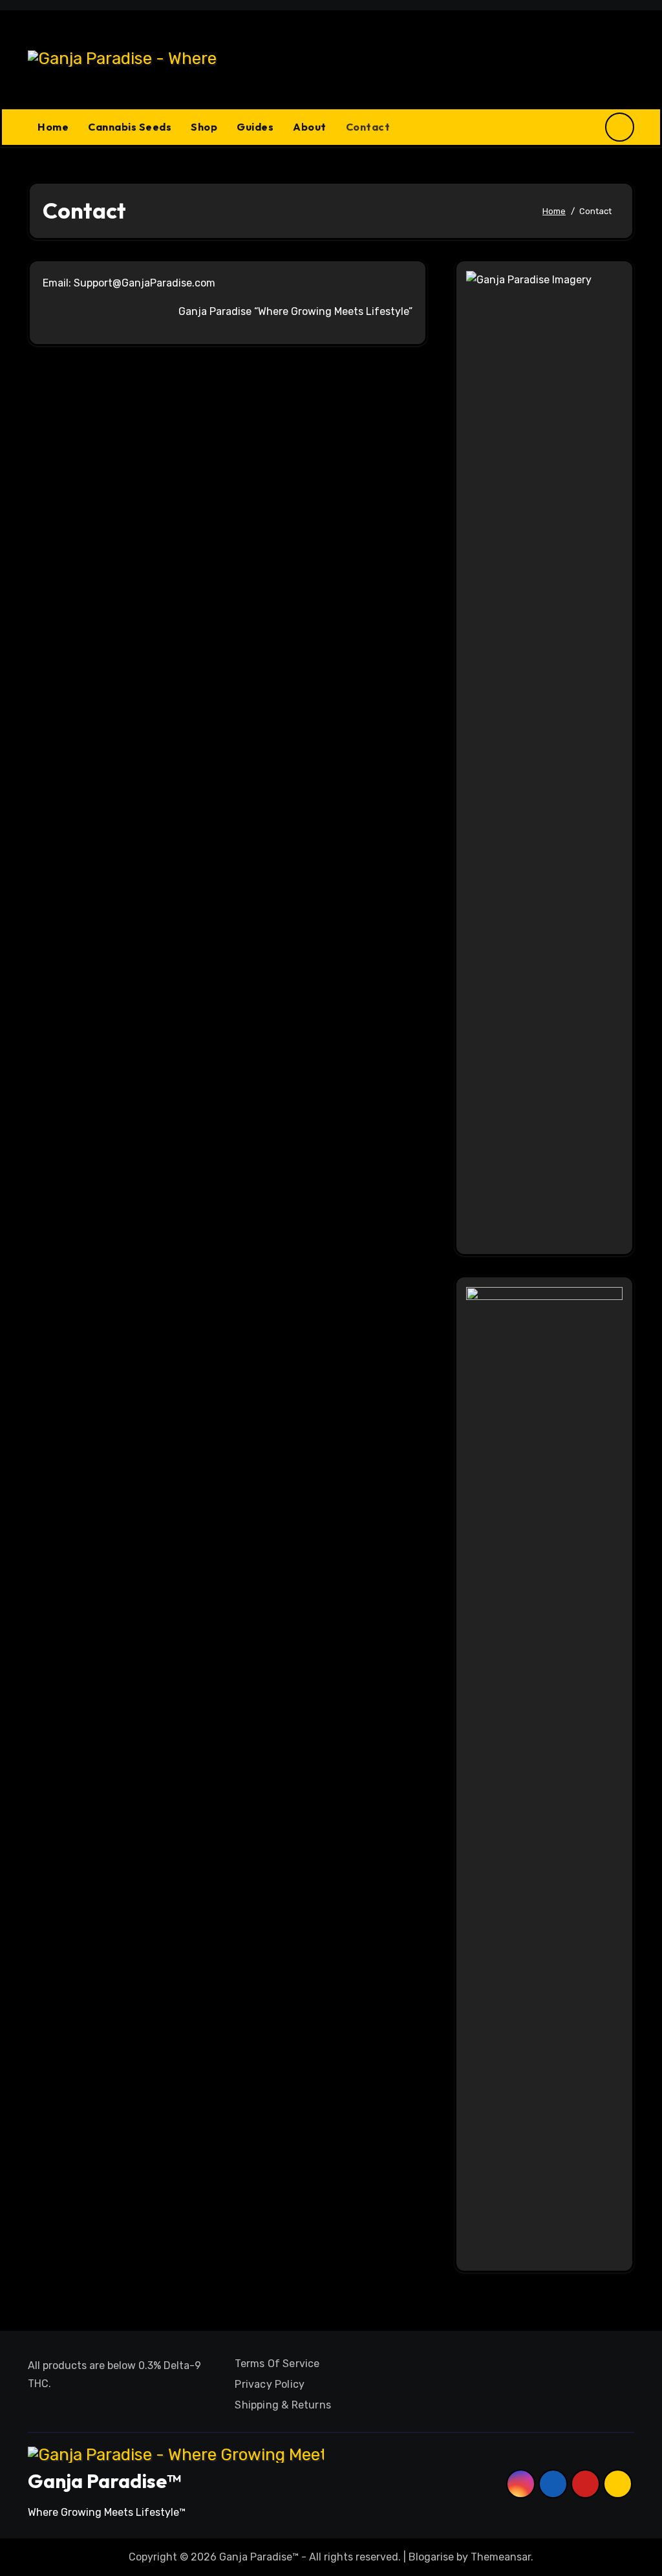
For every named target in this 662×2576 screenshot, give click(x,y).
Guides (255, 127)
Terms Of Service (277, 2364)
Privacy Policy (270, 2384)
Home (53, 127)
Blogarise (431, 2557)
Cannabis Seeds (130, 127)
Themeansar (501, 2557)
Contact (368, 127)
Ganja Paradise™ (104, 2481)
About (310, 127)
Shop (204, 127)
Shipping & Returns (283, 2405)
